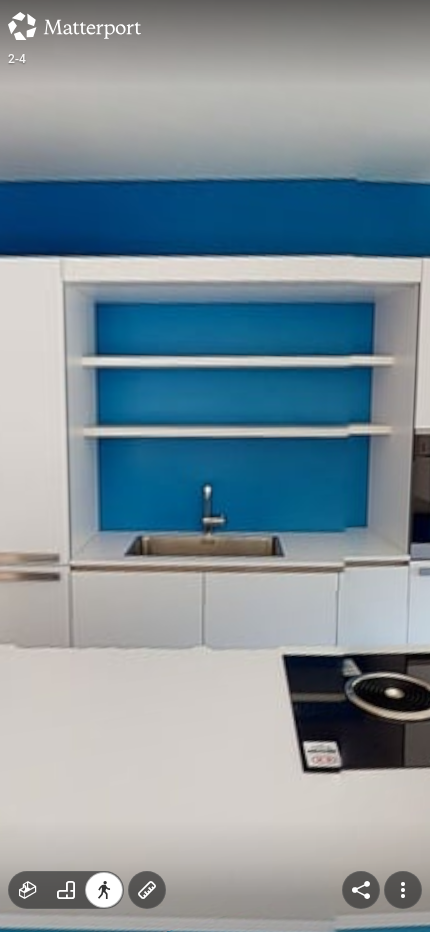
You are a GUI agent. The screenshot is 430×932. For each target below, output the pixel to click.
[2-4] (215, 466)
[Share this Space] (361, 890)
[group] (66, 890)
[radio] (28, 890)
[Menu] (403, 890)
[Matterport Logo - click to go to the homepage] (74, 26)
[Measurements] (147, 890)
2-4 (17, 59)
